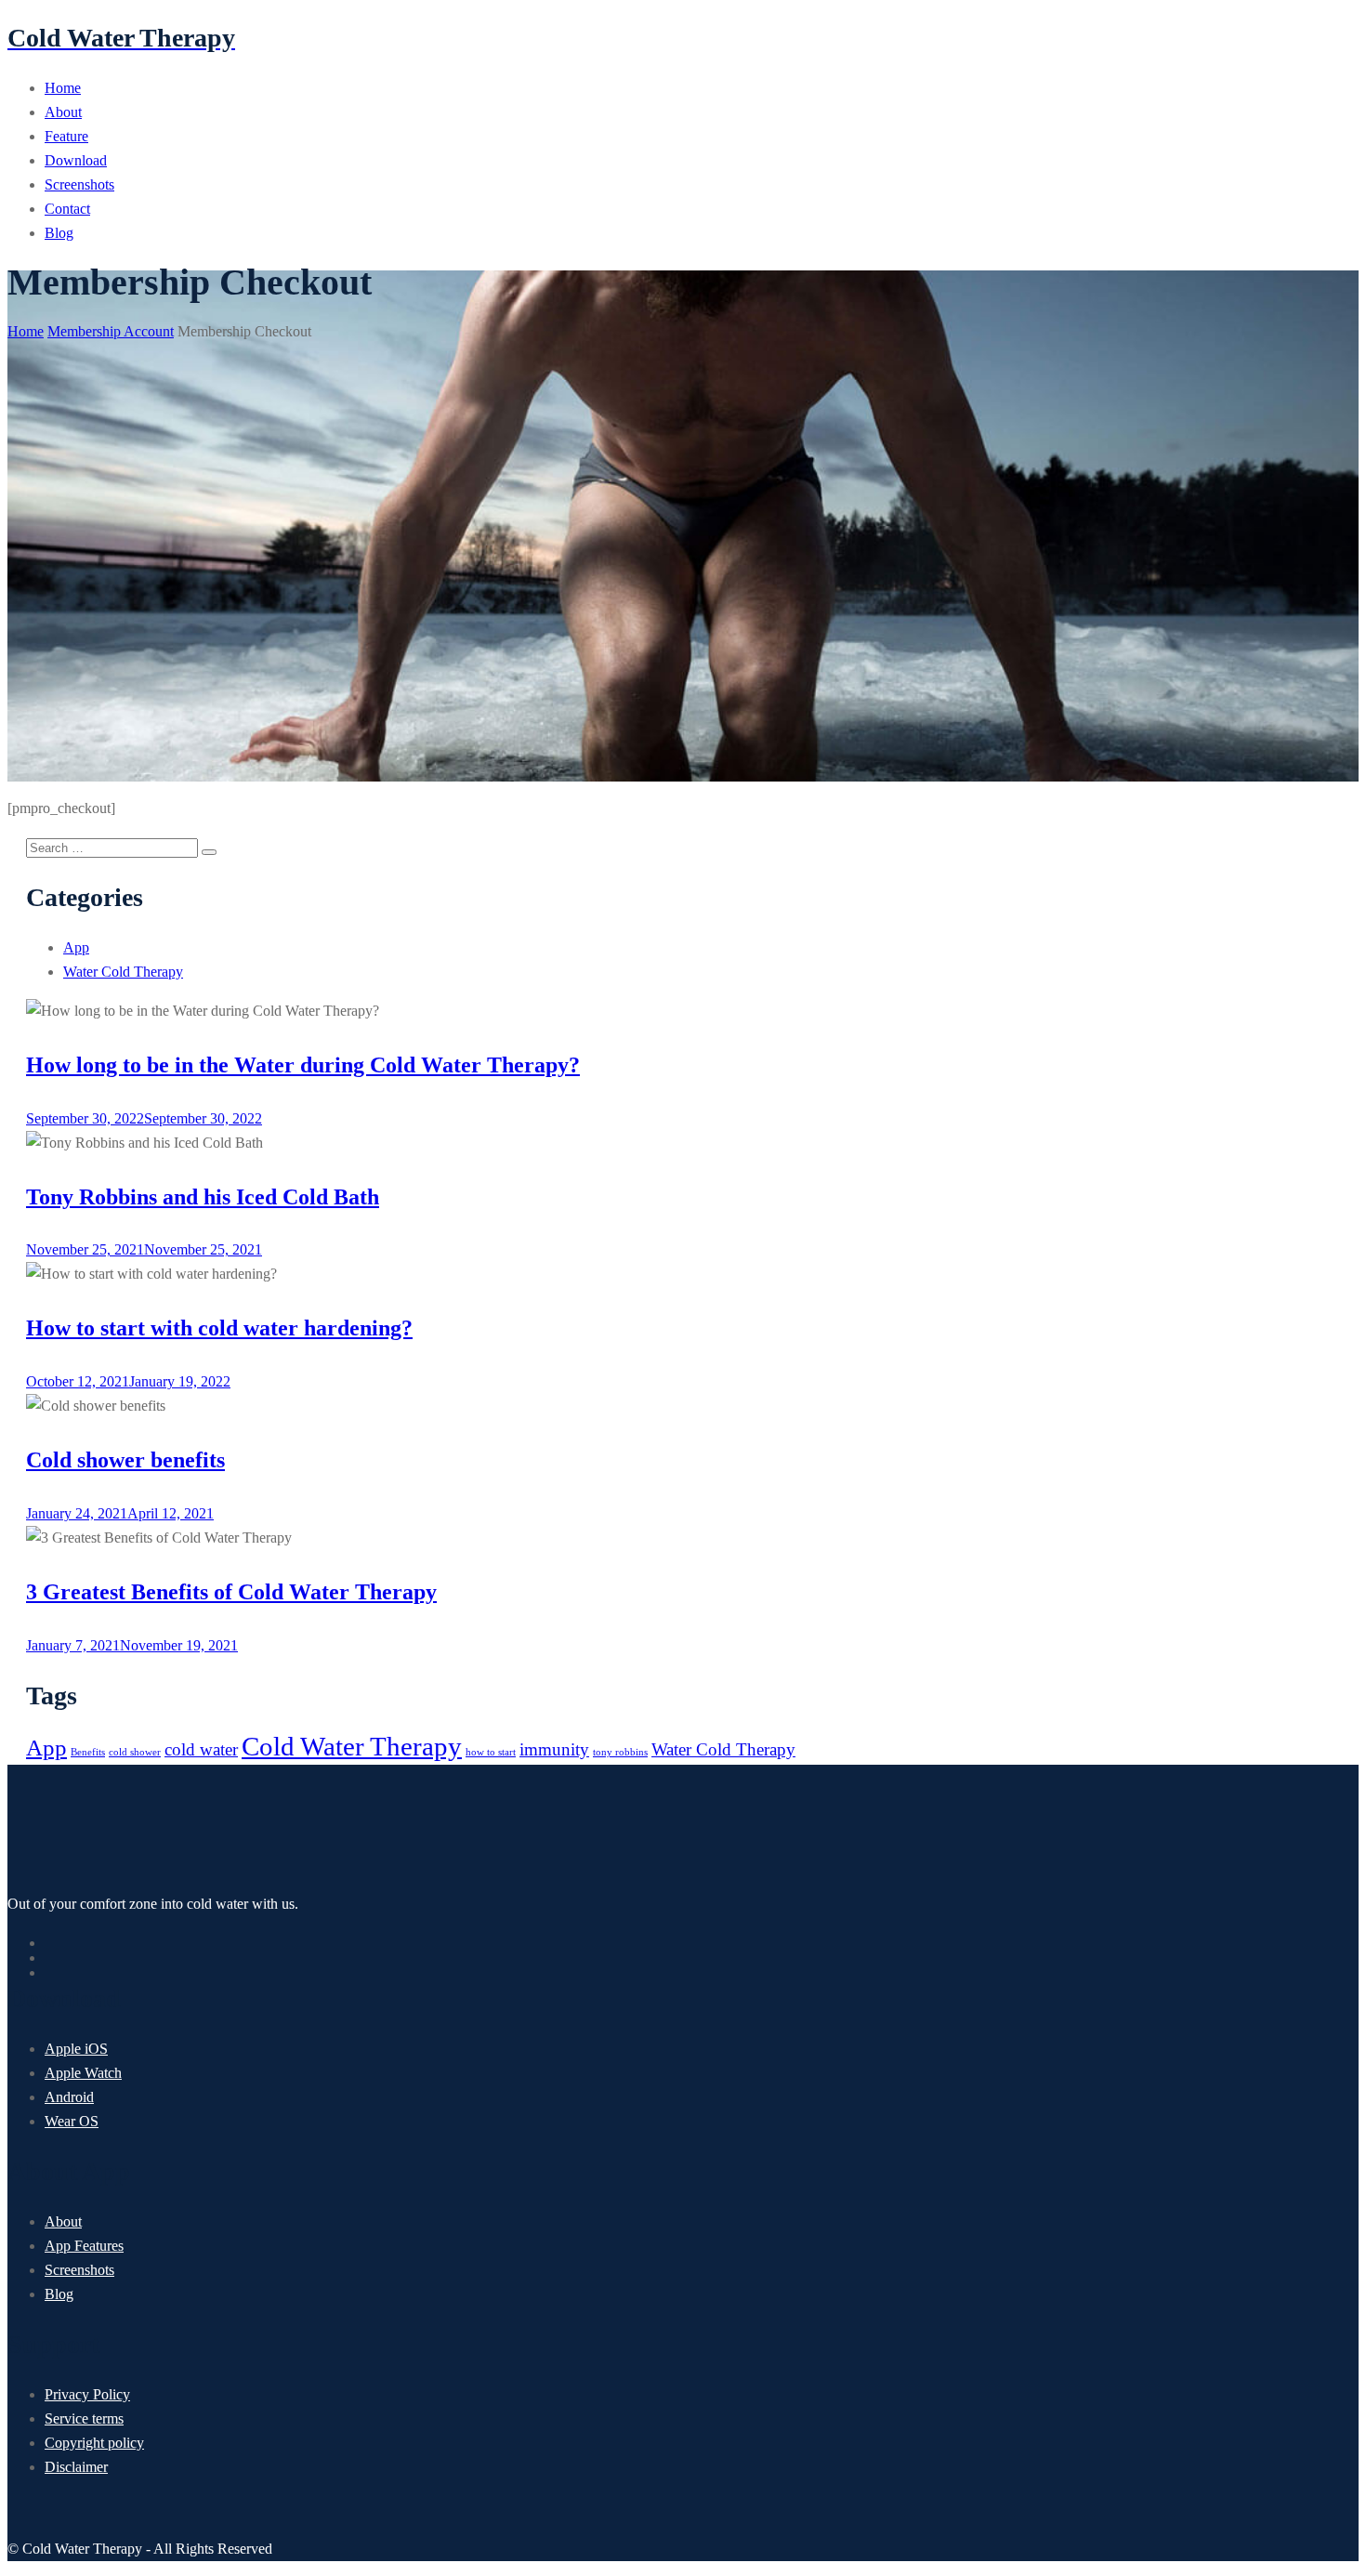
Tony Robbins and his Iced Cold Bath (203, 1197)
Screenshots (79, 184)
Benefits (88, 1752)
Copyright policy (94, 2443)
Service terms (84, 2418)
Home (63, 88)
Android (69, 2097)
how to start (491, 1752)
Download (76, 160)
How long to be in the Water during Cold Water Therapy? (303, 1065)
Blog (59, 233)
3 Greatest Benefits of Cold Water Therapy (231, 1592)
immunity (554, 1749)
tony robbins (620, 1752)
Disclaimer (76, 2467)
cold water (201, 1749)
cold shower (135, 1752)
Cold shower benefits (125, 1460)
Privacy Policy (87, 2394)
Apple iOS (76, 2049)
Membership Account (111, 331)
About (63, 112)
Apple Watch (83, 2073)
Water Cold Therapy (123, 972)
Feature (66, 136)
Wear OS (72, 2121)
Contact (67, 209)
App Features (84, 2246)
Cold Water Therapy (352, 1746)
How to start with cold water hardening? (219, 1328)
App (76, 947)
